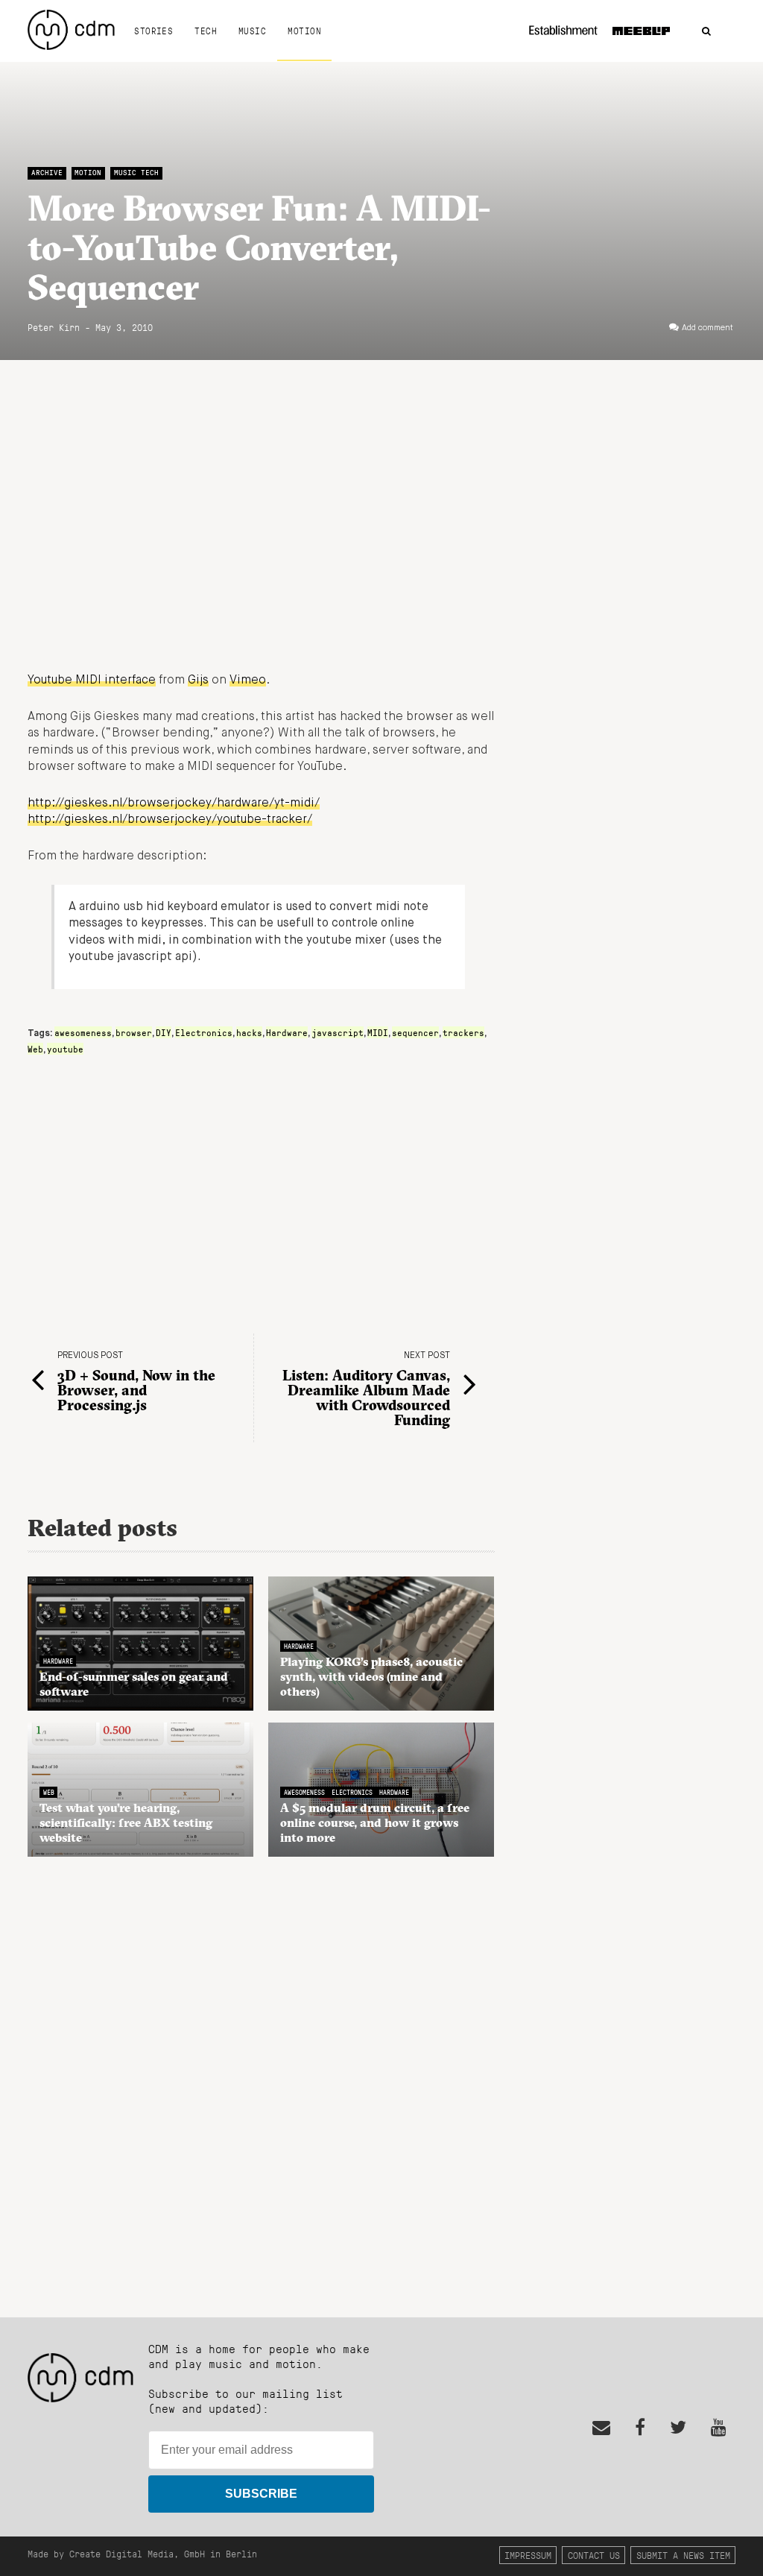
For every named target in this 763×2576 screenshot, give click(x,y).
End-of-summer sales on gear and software (134, 1684)
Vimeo (248, 681)
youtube (65, 1049)
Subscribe (261, 2494)
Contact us (594, 2555)
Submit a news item (683, 2555)
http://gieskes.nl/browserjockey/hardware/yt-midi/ (174, 804)
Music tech (136, 173)
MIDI (378, 1032)
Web (35, 1049)
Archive (47, 173)
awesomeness (83, 1032)
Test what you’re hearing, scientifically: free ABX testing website (126, 1822)
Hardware (287, 1032)
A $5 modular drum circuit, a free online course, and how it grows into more (375, 1822)
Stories (153, 31)
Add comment (707, 328)
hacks (249, 1032)
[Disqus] (261, 2079)
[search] (706, 32)
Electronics (204, 1032)
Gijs (198, 681)
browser (134, 1032)
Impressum (528, 2555)
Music (252, 31)
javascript (338, 1032)
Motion (304, 31)
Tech (206, 31)
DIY (164, 1032)
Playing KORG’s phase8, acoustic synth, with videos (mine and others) (371, 1676)
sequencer (415, 1032)
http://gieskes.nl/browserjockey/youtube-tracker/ (170, 820)
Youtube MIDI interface (92, 681)
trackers (463, 1032)
